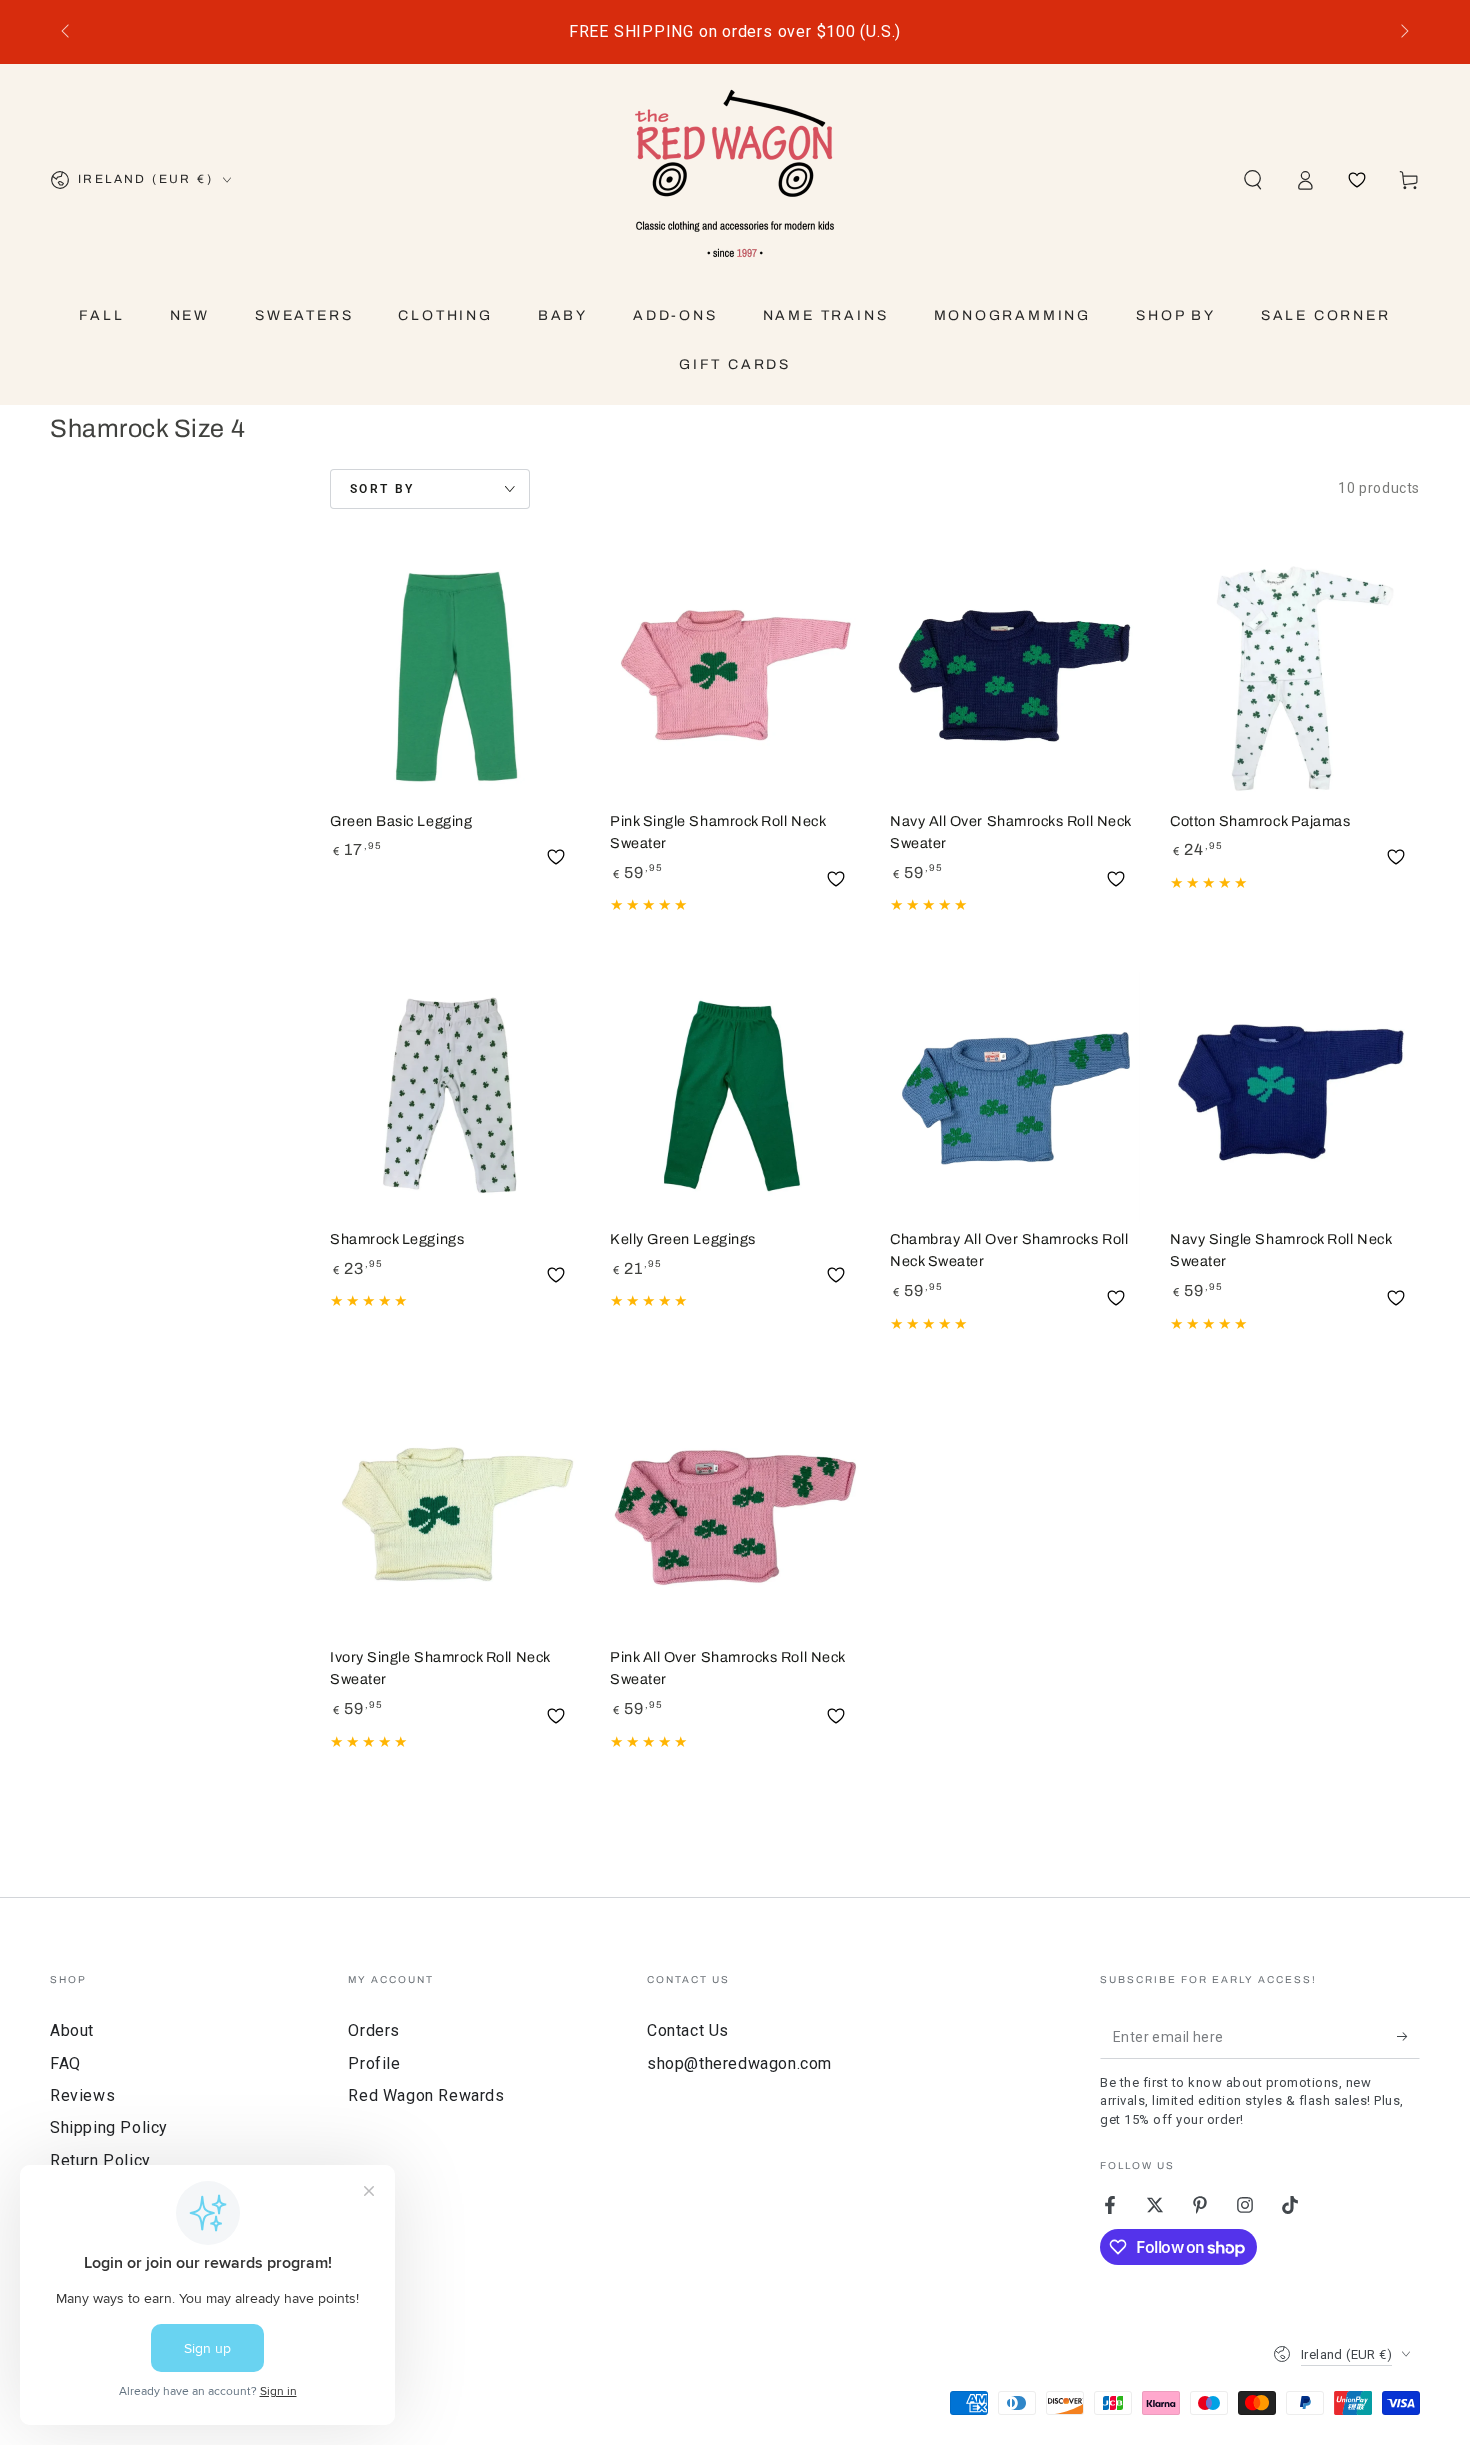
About (72, 2030)
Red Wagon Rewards (426, 2095)
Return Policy (100, 2160)
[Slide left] (67, 32)
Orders (374, 2030)
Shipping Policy (109, 2127)
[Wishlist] (1357, 180)
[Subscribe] (1408, 2036)
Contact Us (688, 2030)
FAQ (65, 2063)
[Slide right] (1403, 32)
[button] (1253, 180)
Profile (374, 2063)
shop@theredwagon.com (739, 2063)
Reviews (82, 2095)
